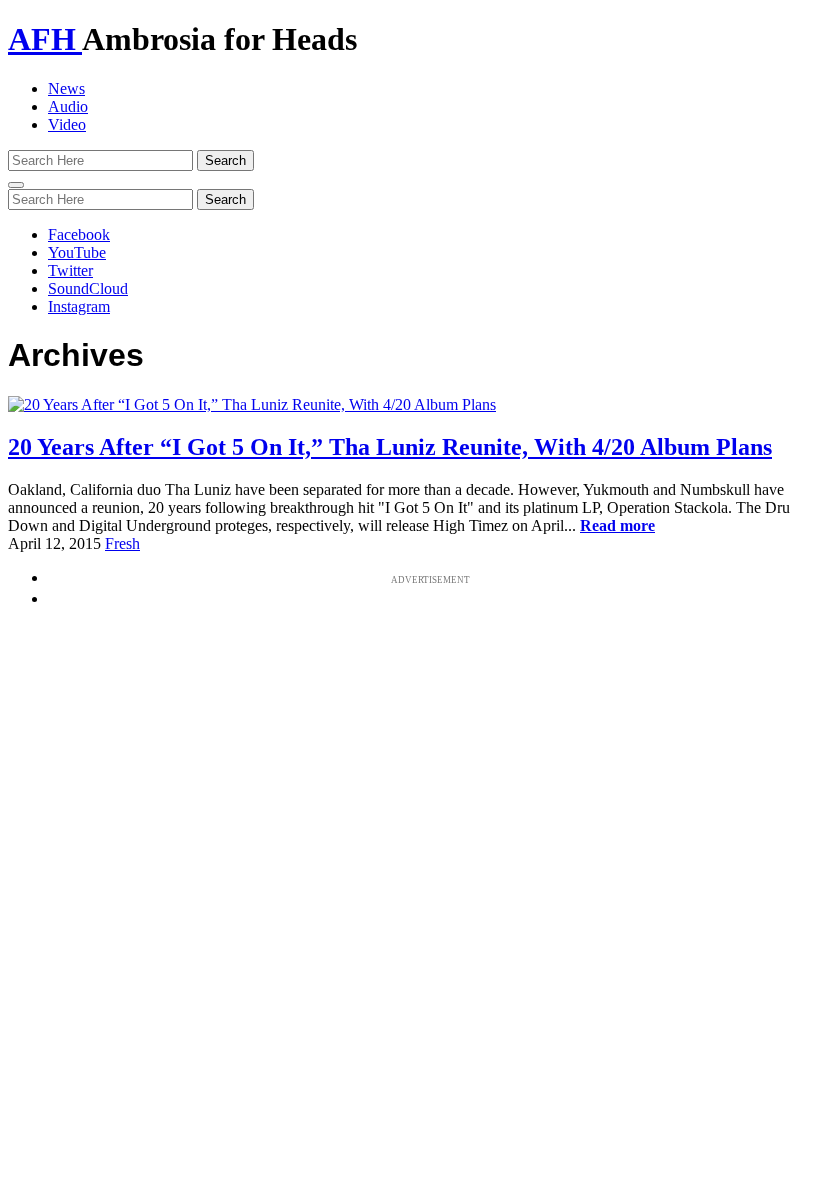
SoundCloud (88, 288)
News (66, 88)
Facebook (79, 234)
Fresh (122, 543)
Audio (68, 106)
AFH (45, 39)
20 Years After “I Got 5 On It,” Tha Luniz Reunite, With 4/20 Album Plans (390, 447)
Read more (617, 525)
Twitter (70, 270)
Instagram (79, 306)
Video (67, 124)
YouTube (77, 252)
